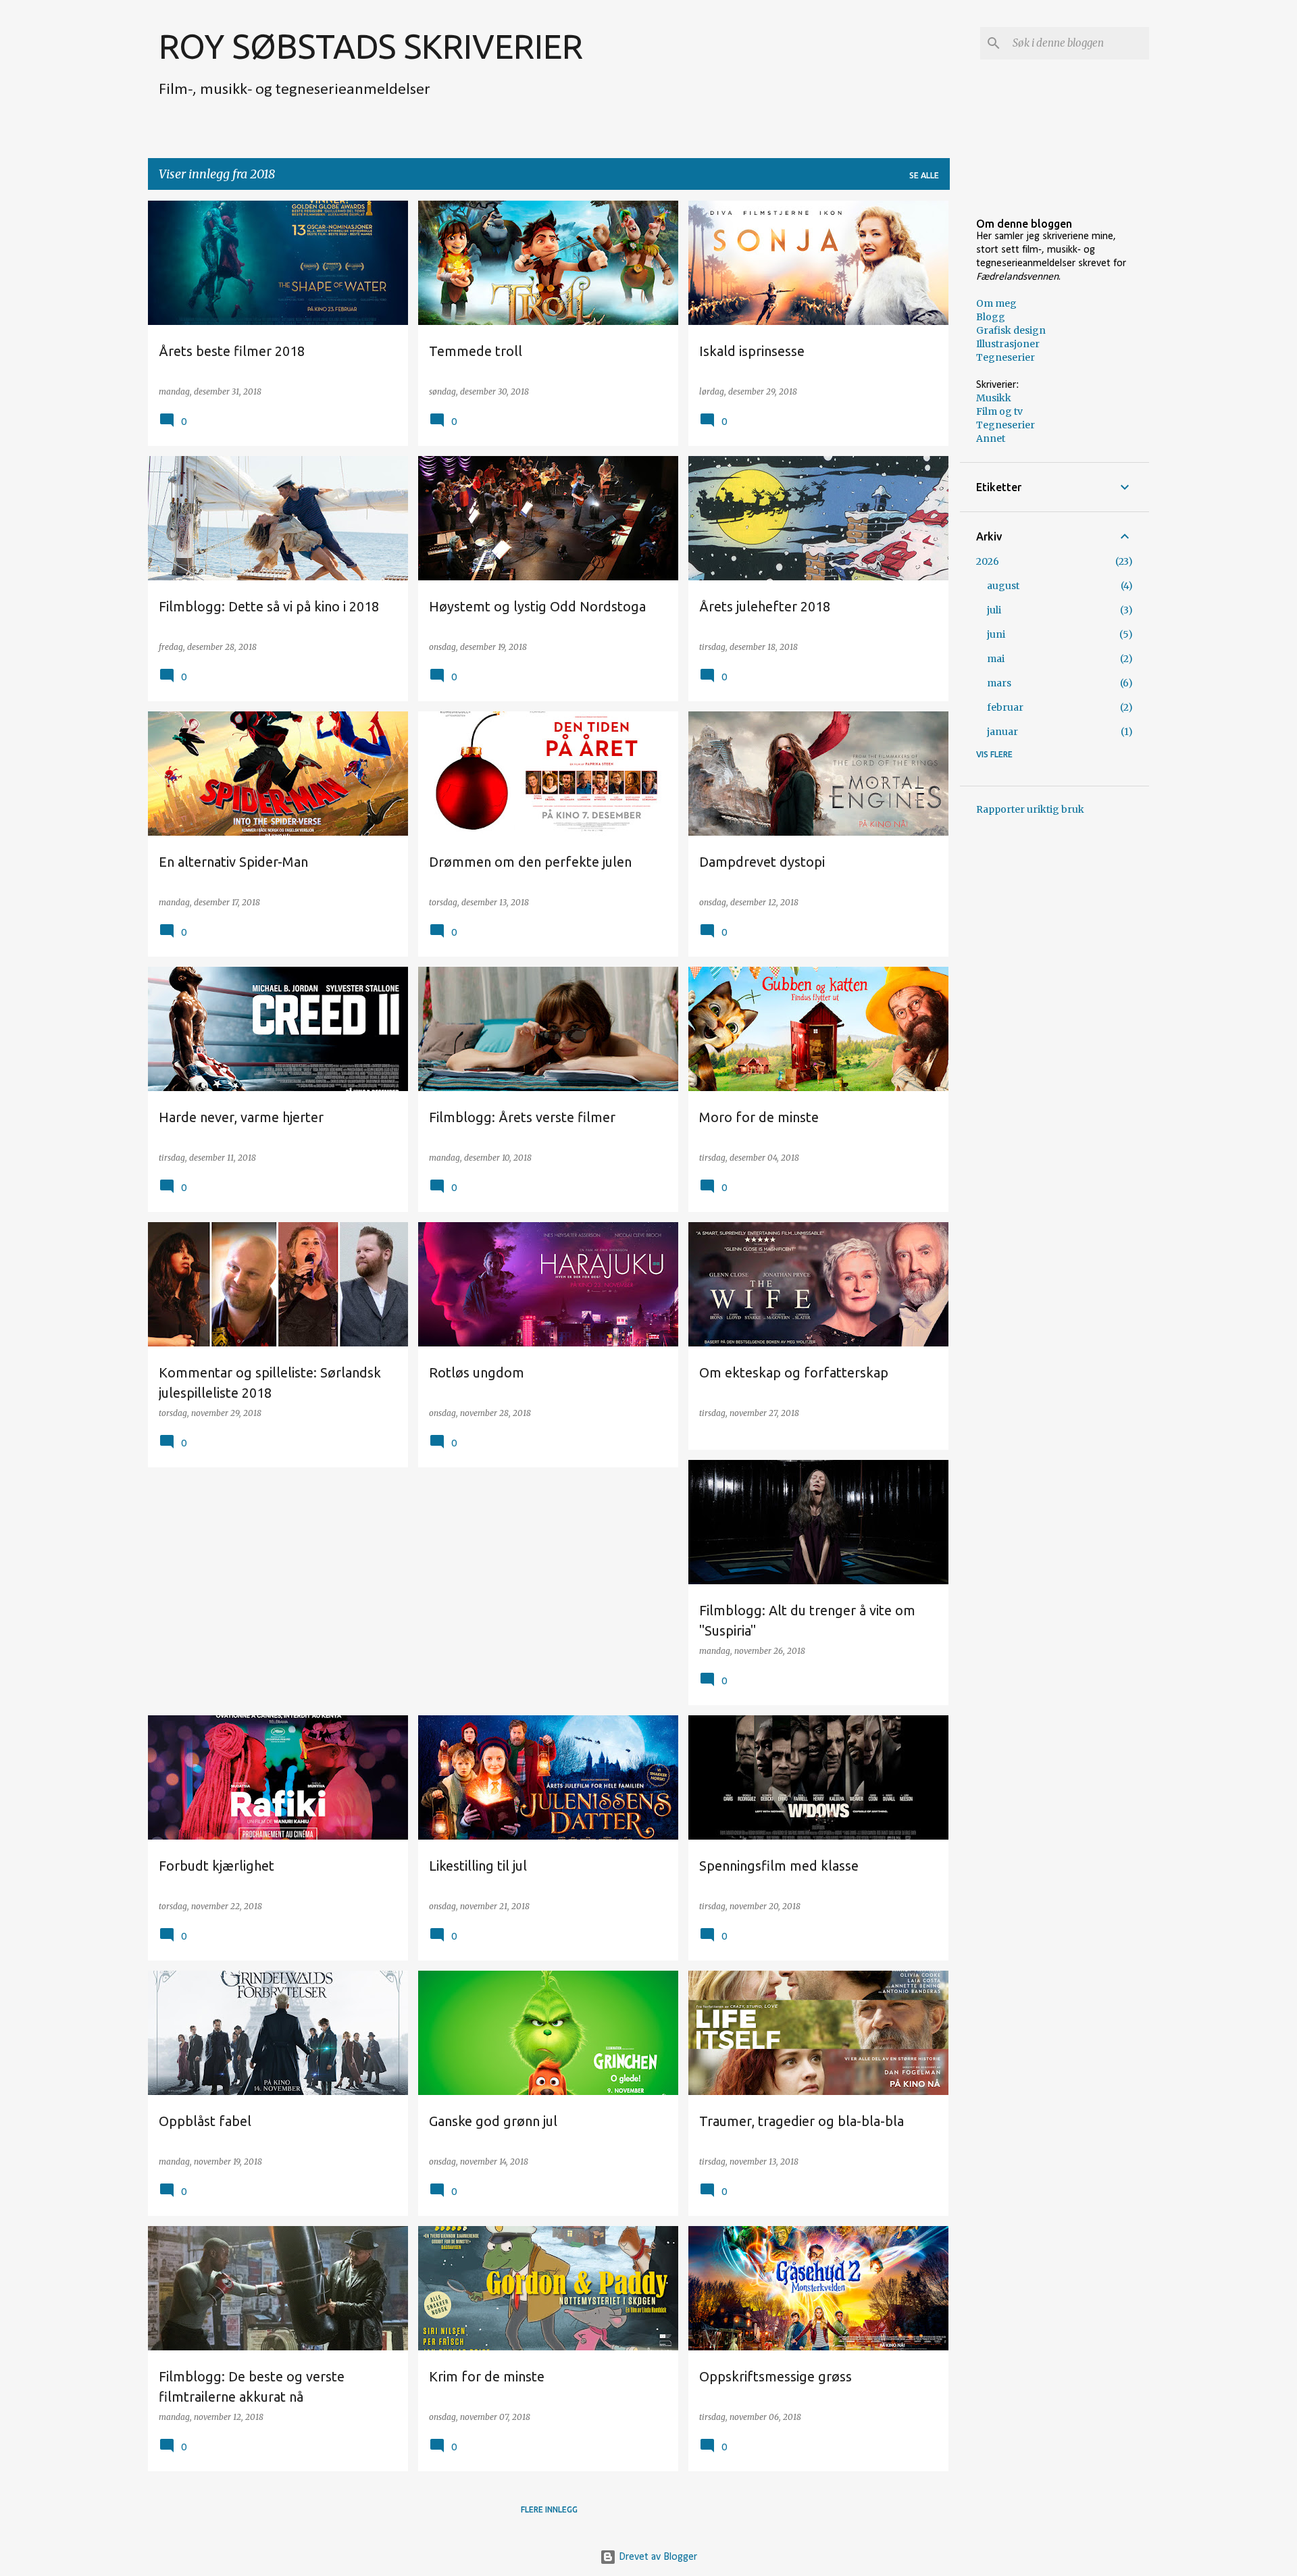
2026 (988, 561)
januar (1002, 732)
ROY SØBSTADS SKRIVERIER (371, 46)
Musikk (994, 398)
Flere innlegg (549, 2509)
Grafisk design (1011, 330)
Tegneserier (1006, 357)
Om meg (996, 303)
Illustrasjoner (1008, 344)
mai (996, 659)
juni (996, 634)
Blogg (991, 317)
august (1003, 586)
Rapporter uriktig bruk (1030, 809)
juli (994, 610)
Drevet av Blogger (657, 2557)
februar (1005, 707)
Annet (991, 438)
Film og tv (999, 411)
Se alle (924, 175)
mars (999, 683)
